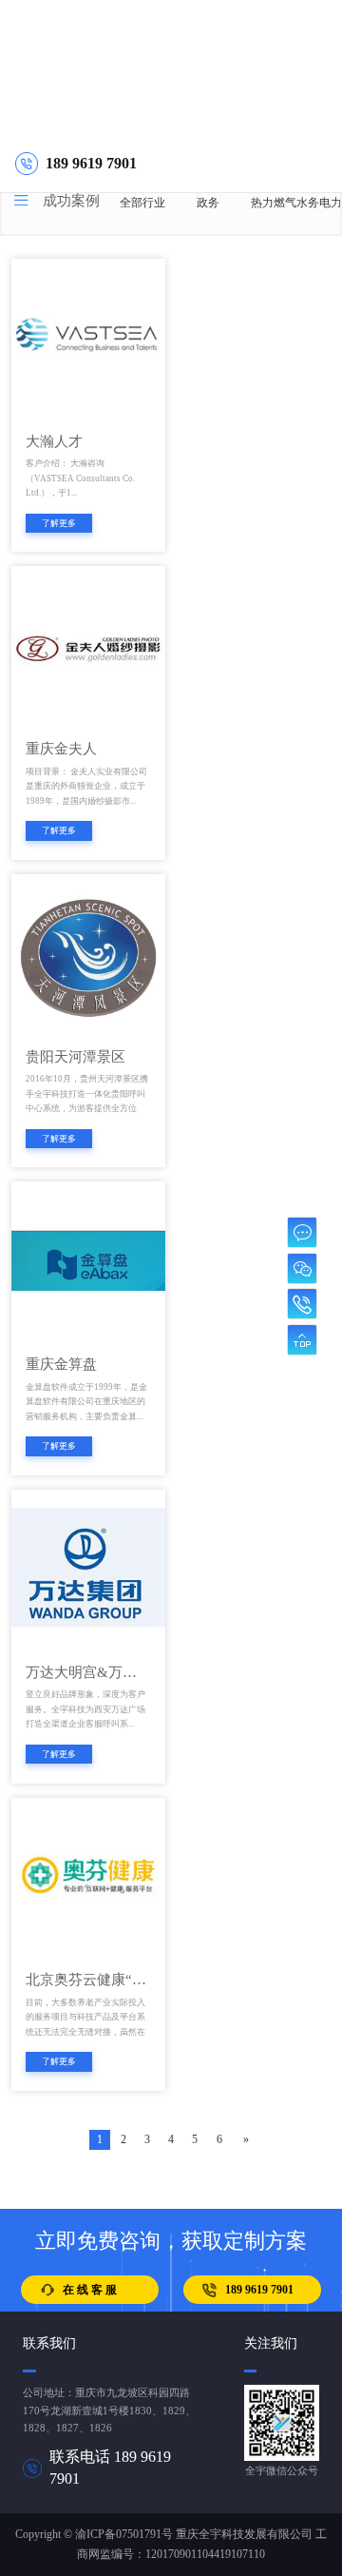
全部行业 (142, 202)
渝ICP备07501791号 (124, 2534)
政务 (208, 202)
